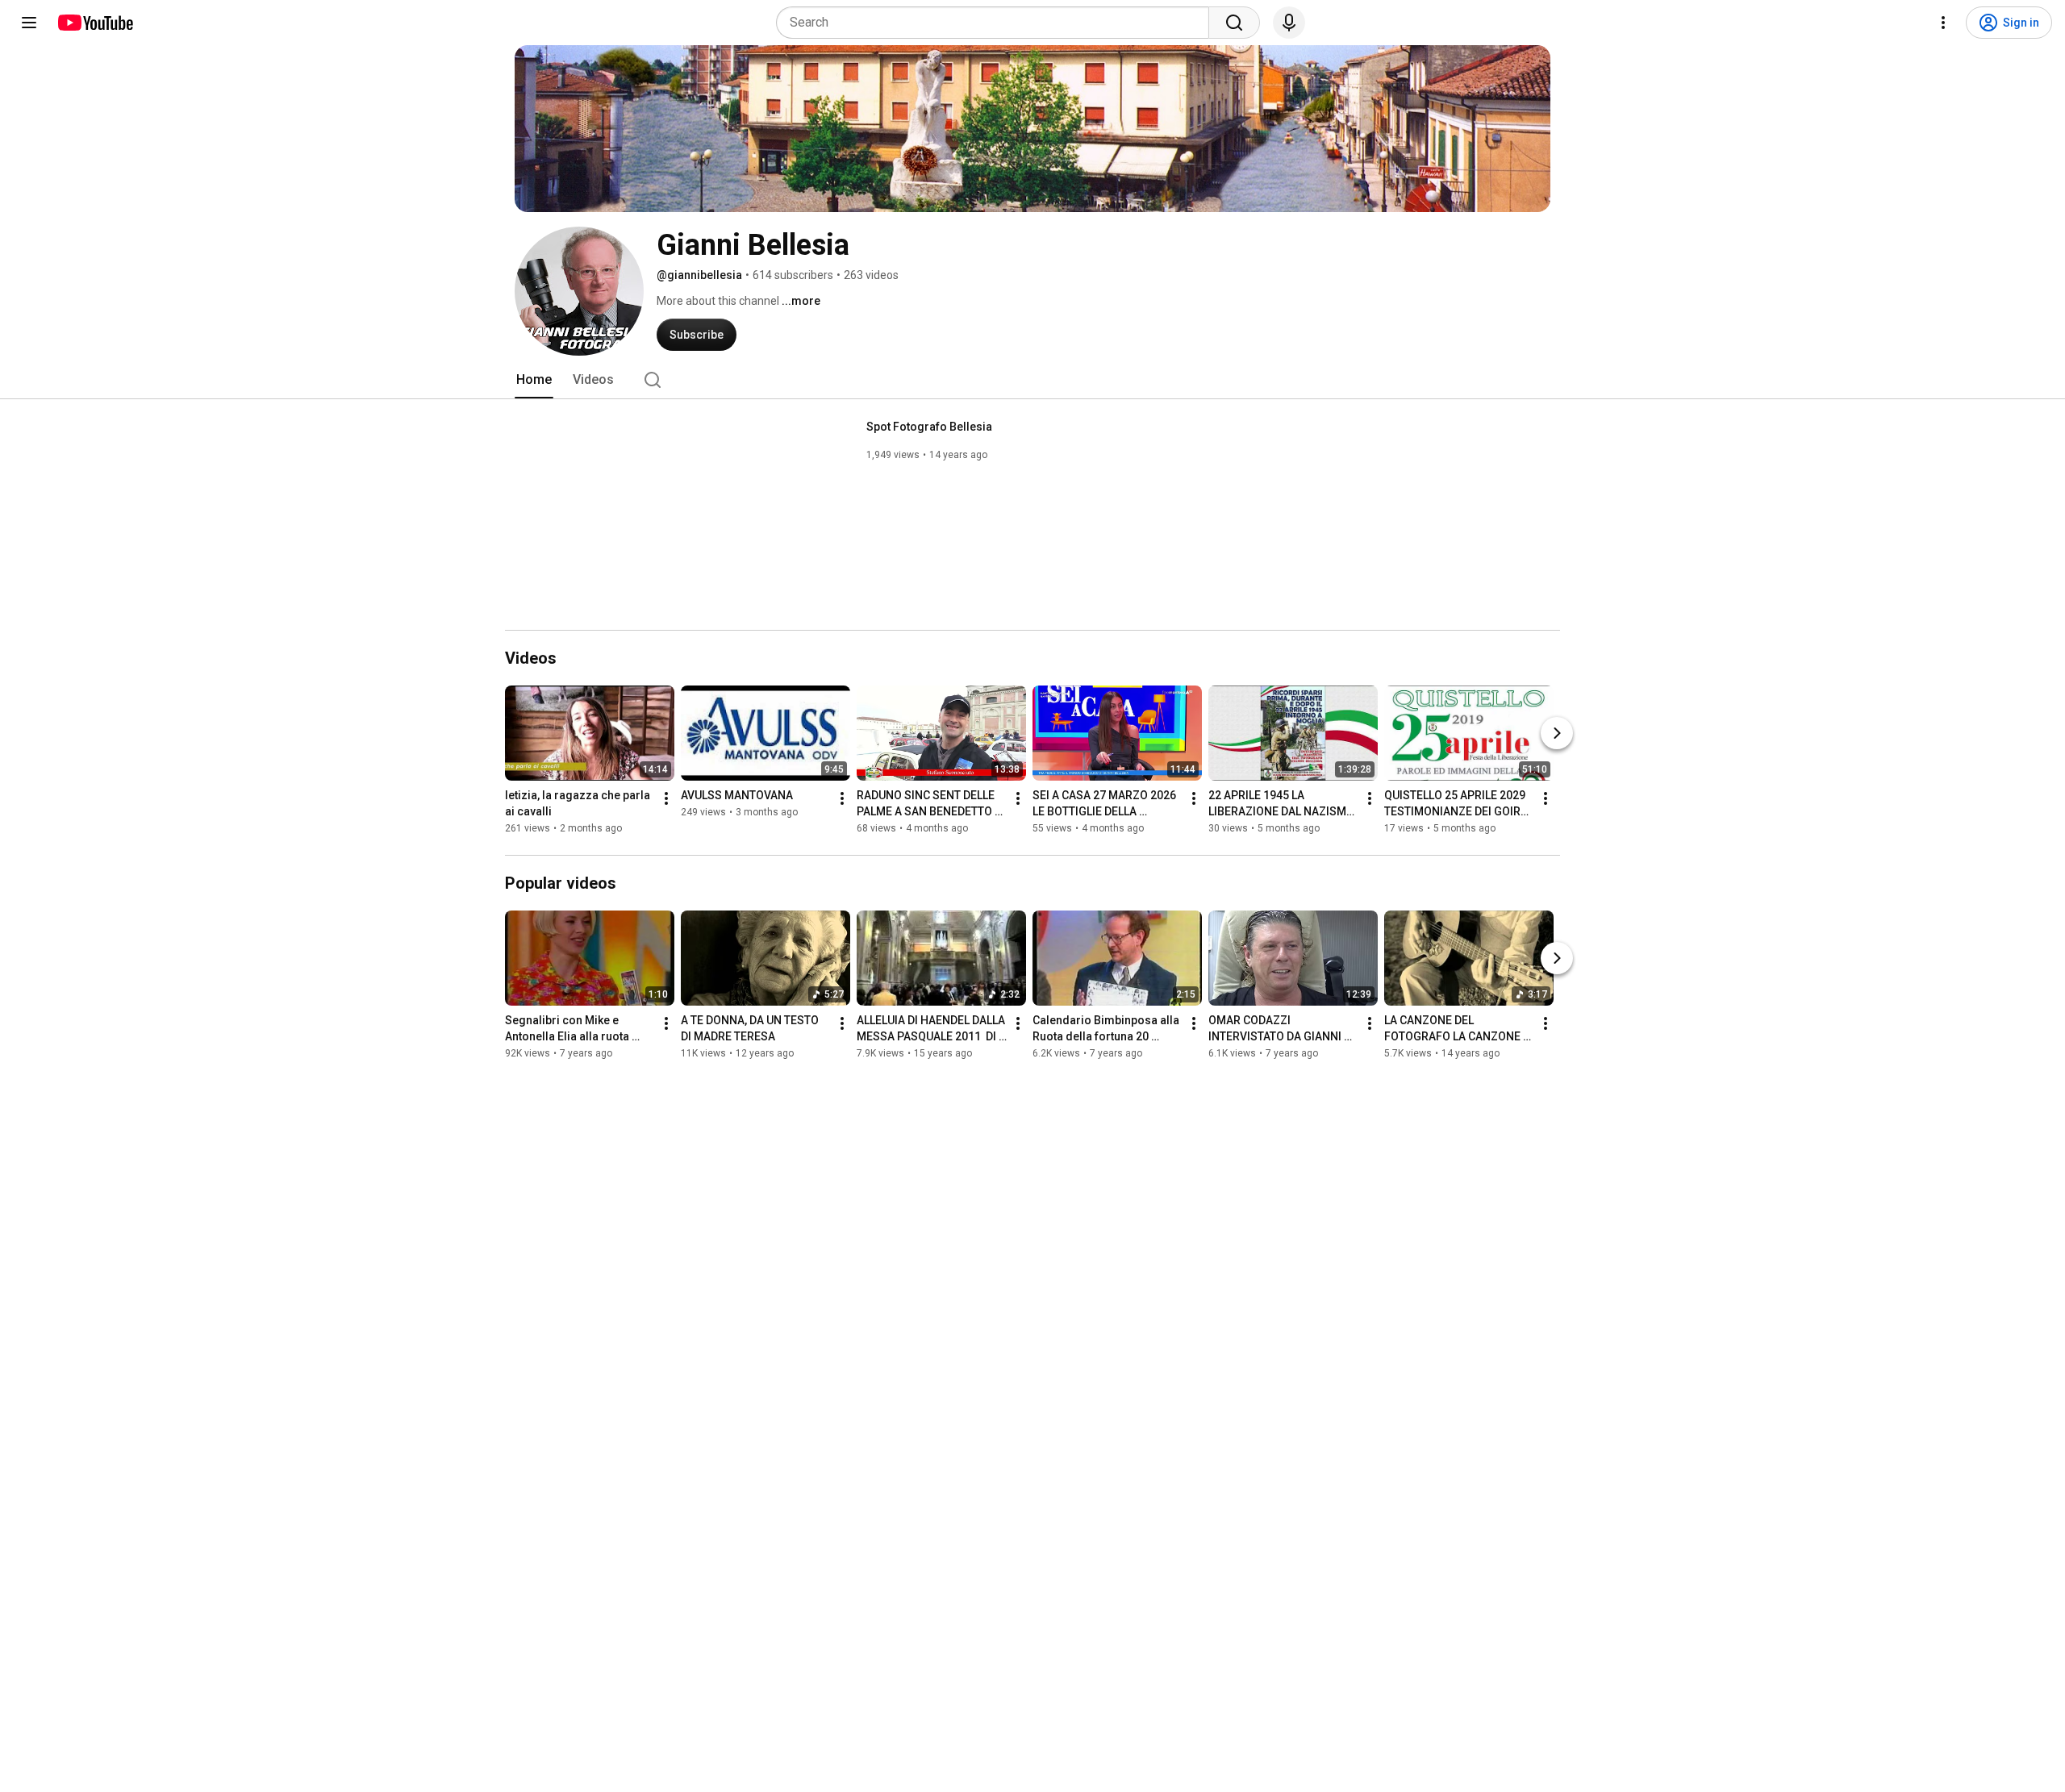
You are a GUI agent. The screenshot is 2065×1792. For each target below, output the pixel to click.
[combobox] (997, 23)
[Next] (1557, 733)
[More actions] (666, 798)
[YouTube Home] (95, 23)
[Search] (1234, 23)
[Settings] (1943, 23)
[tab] (534, 380)
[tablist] (1032, 380)
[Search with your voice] (1289, 23)
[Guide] (29, 23)
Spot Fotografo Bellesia (929, 427)
